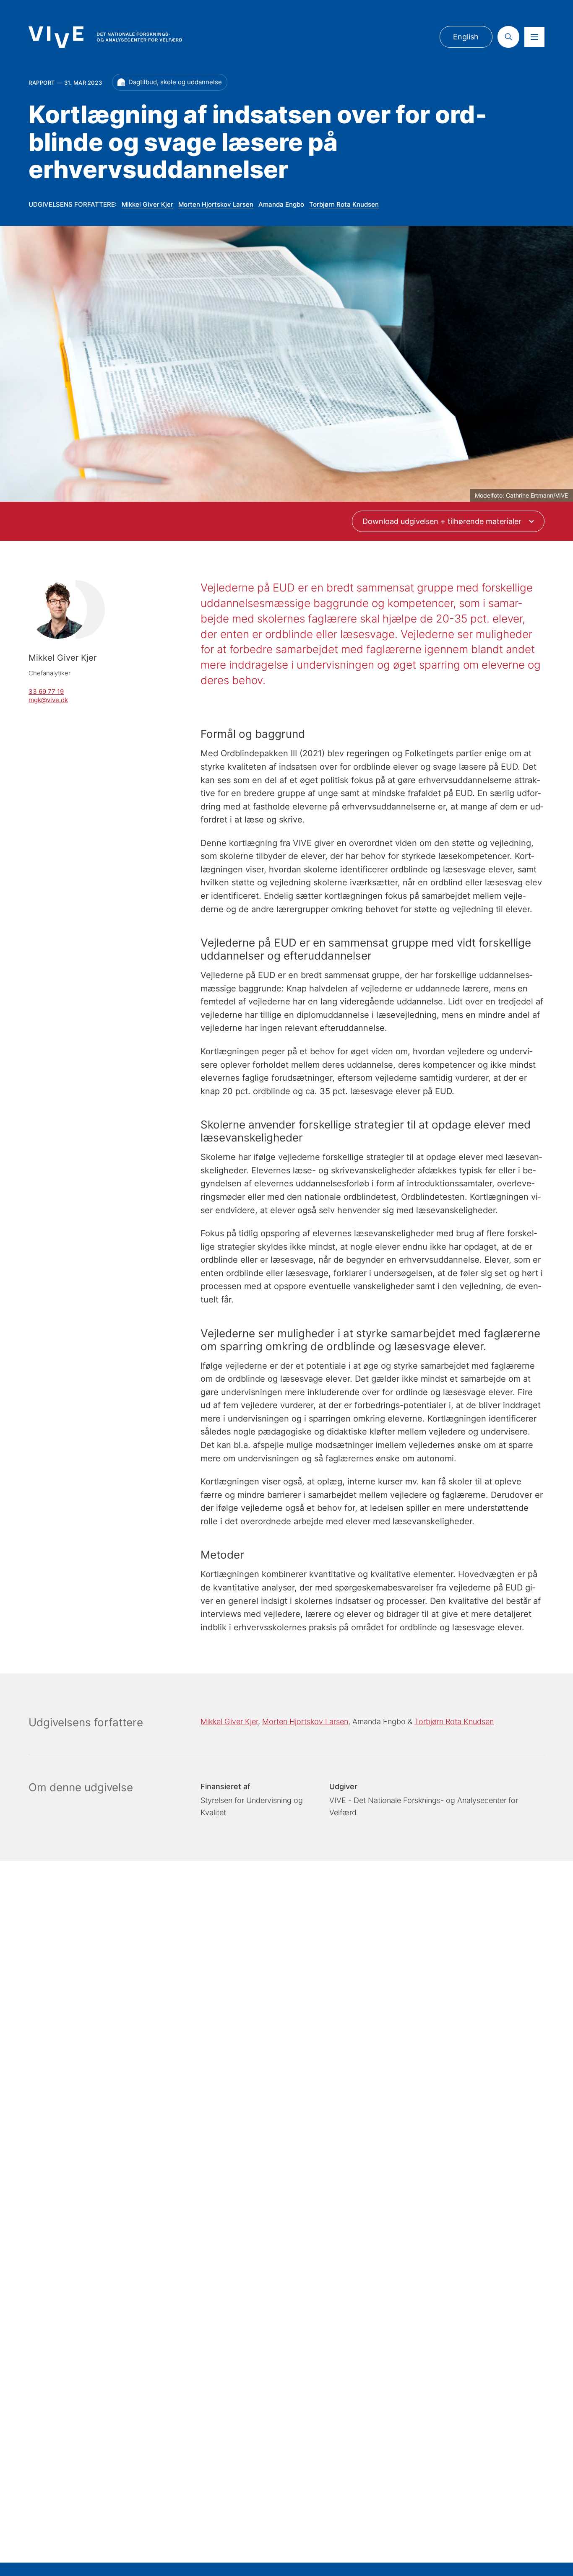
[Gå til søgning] (508, 37)
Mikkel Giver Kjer (147, 204)
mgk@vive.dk (48, 700)
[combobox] (448, 521)
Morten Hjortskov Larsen (216, 204)
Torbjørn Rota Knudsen (344, 204)
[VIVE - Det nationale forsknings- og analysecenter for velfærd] (105, 37)
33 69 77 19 (46, 692)
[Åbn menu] (534, 37)
